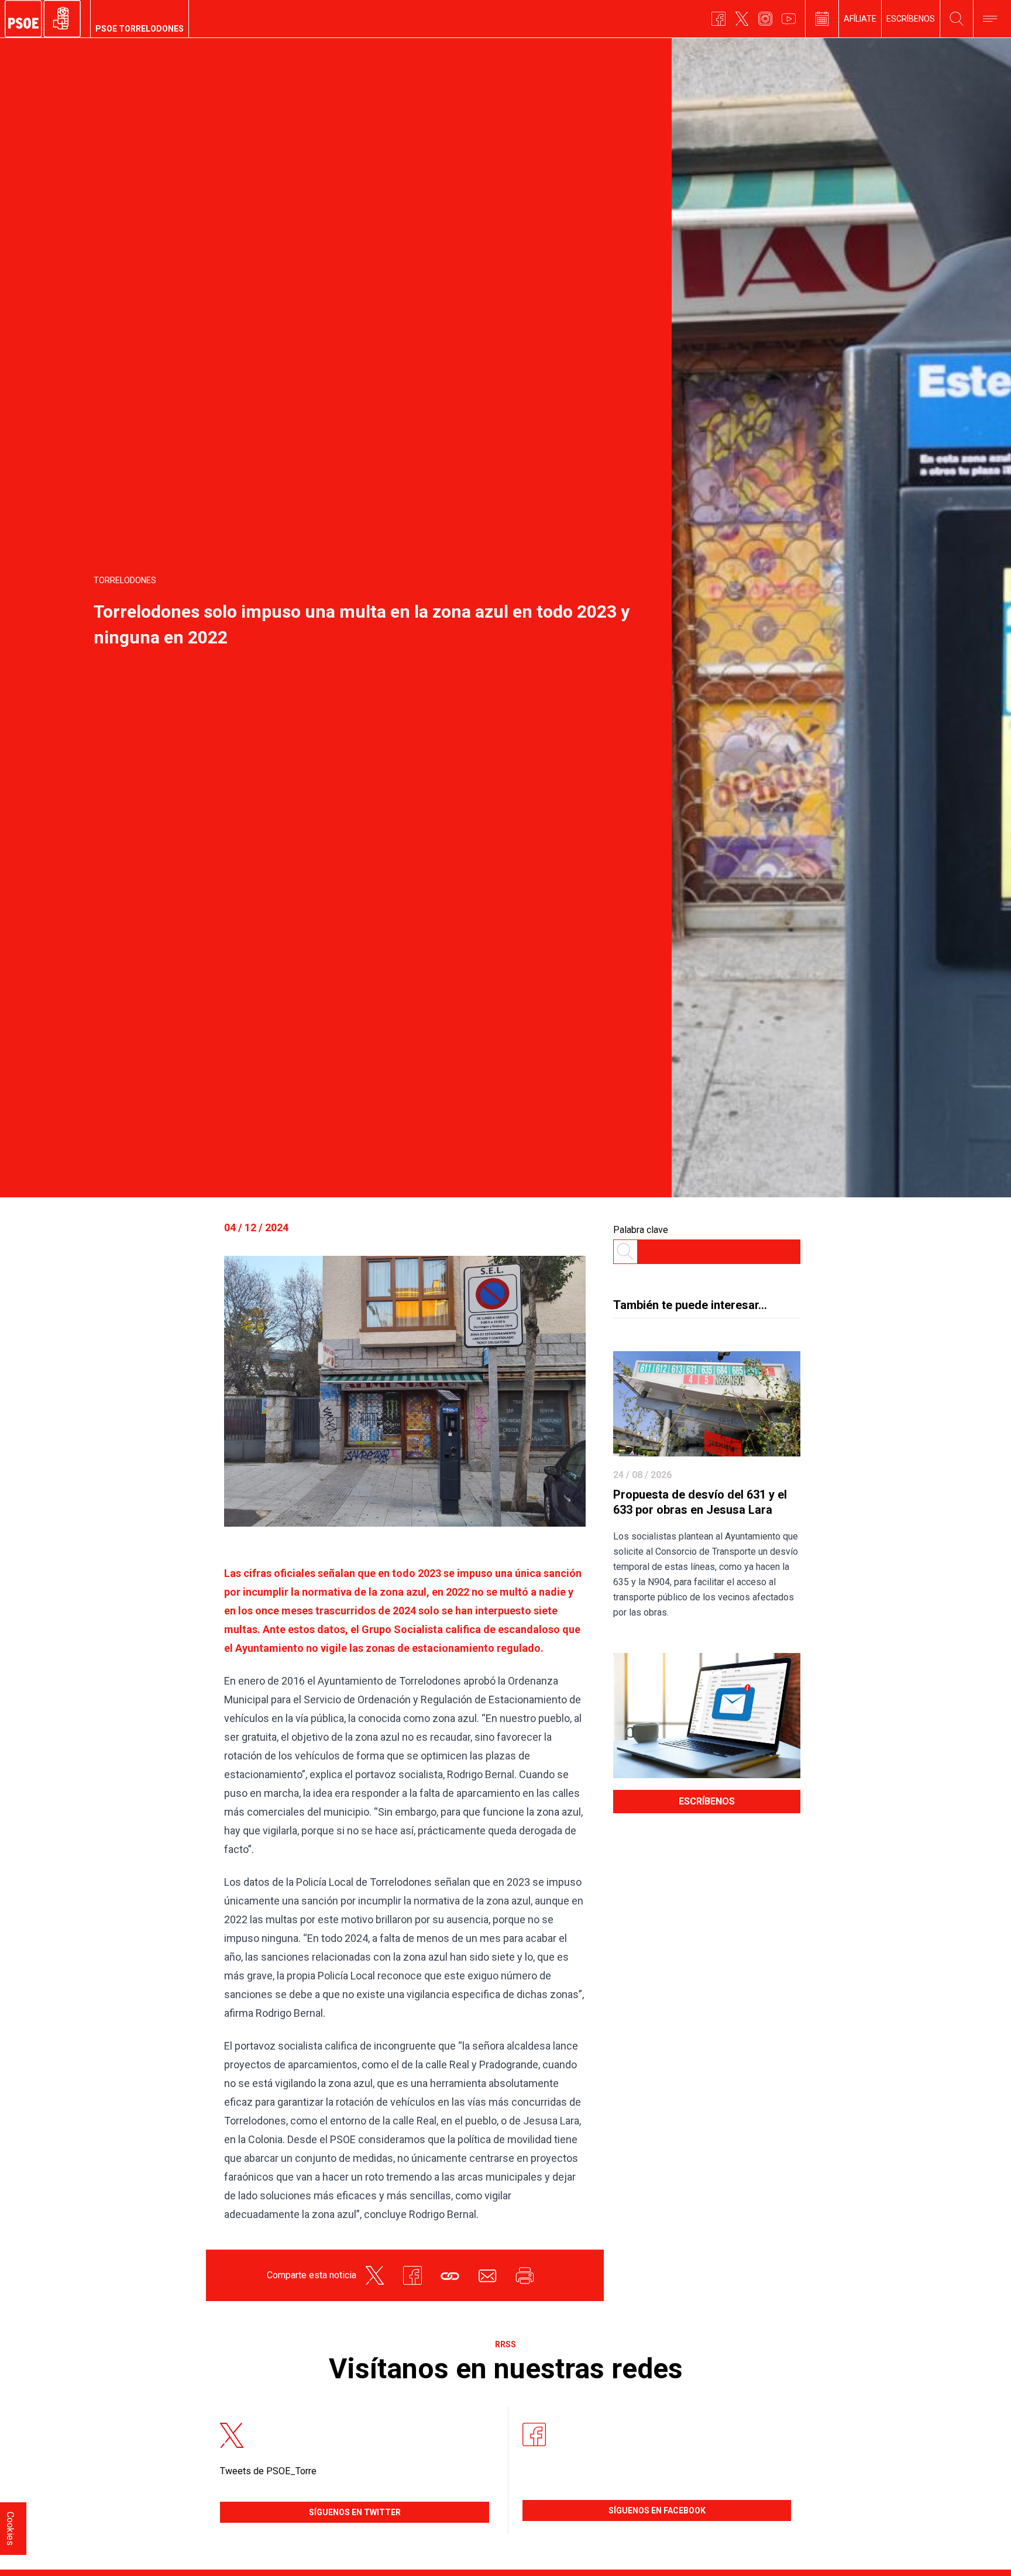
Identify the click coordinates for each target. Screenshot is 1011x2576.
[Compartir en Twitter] (375, 2275)
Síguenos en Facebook (657, 2510)
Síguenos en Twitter (355, 2512)
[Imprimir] (525, 2275)
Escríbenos (707, 1801)
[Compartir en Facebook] (412, 2275)
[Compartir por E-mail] (487, 2275)
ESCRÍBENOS (911, 19)
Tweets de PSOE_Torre (268, 2471)
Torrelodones (125, 580)
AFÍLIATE (860, 19)
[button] (450, 2275)
